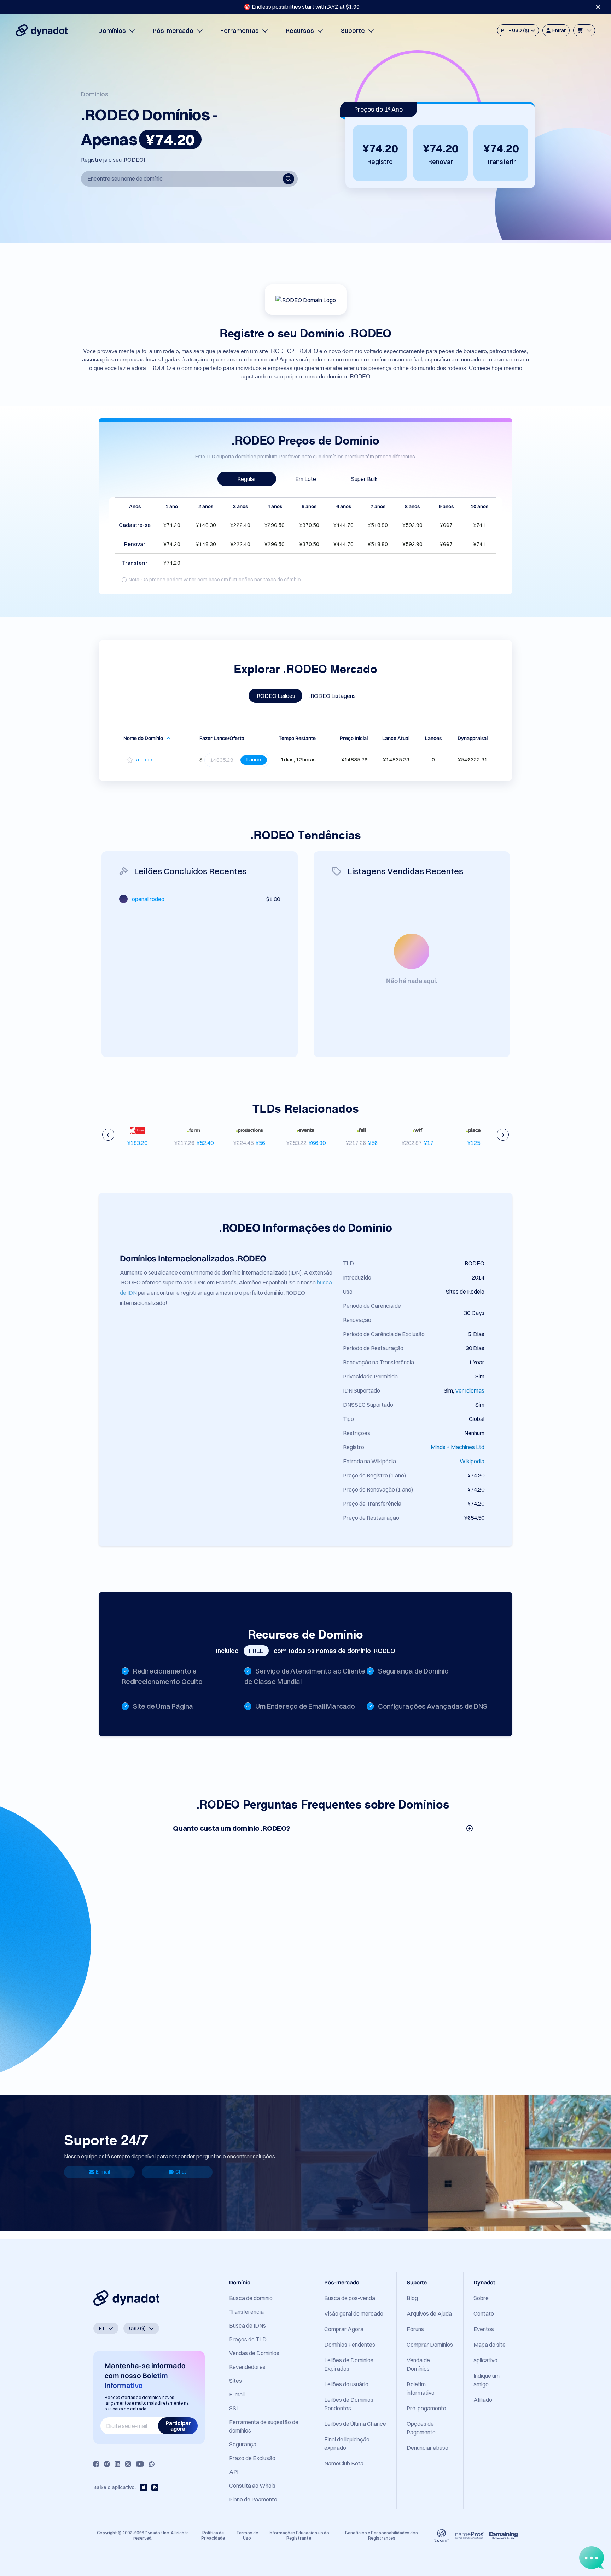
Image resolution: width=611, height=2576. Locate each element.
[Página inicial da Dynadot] (42, 30)
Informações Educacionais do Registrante (299, 2535)
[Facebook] (96, 2464)
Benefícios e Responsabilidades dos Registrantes (382, 2535)
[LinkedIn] (117, 2464)
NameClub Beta (344, 2463)
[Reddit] (152, 2464)
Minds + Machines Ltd (458, 1447)
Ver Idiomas (470, 1390)
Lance (254, 760)
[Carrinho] (584, 30)
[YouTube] (140, 2464)
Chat (181, 2172)
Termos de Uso (247, 2535)
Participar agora (178, 2426)
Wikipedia (472, 1461)
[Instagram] (107, 2464)
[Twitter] (128, 2464)
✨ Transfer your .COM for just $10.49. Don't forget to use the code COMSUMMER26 (302, 7)
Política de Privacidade (213, 2535)
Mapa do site (490, 2345)
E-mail (103, 2172)
